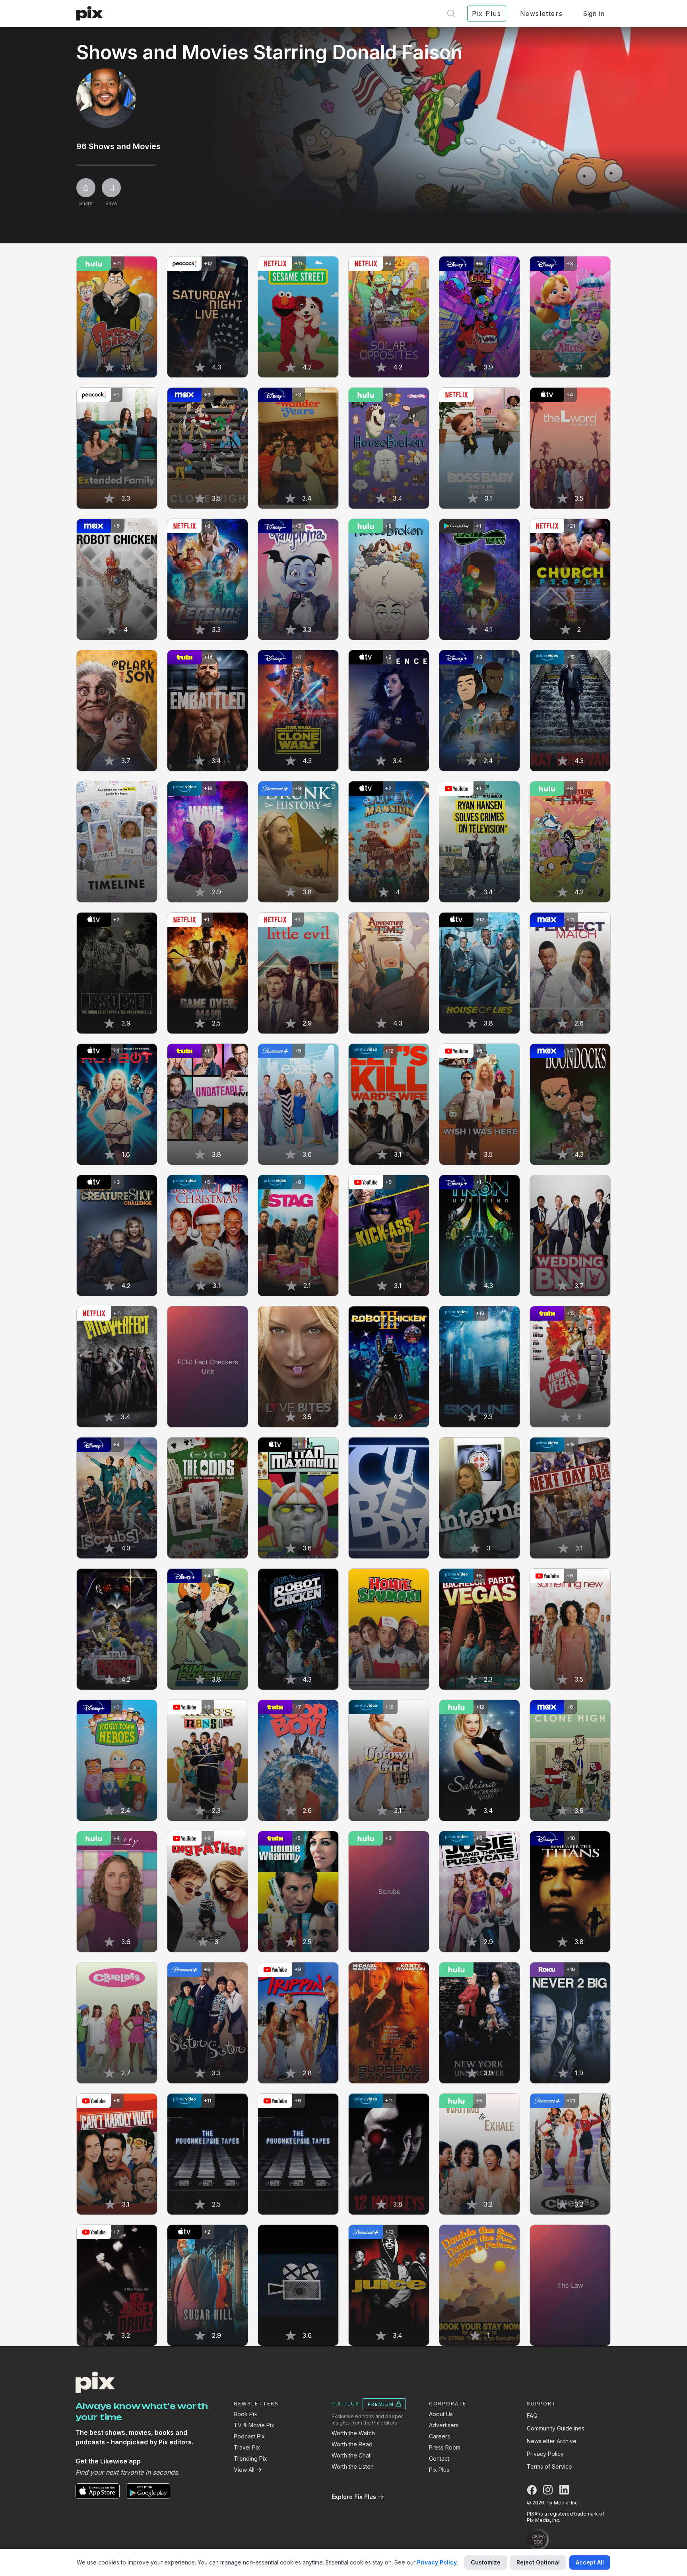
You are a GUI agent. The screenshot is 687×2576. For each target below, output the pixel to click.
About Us (441, 2414)
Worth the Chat (351, 2455)
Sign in (594, 14)
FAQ (532, 2416)
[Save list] (111, 188)
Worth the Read (352, 2444)
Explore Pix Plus (354, 2497)
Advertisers (444, 2425)
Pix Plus (439, 2470)
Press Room (445, 2447)
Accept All (590, 2562)
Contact (439, 2458)
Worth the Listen (353, 2466)
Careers (440, 2436)
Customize (486, 2562)
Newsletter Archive (552, 2441)
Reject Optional (538, 2562)
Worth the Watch (353, 2433)
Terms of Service (549, 2466)
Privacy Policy (545, 2454)
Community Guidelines (556, 2428)
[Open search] (451, 14)
